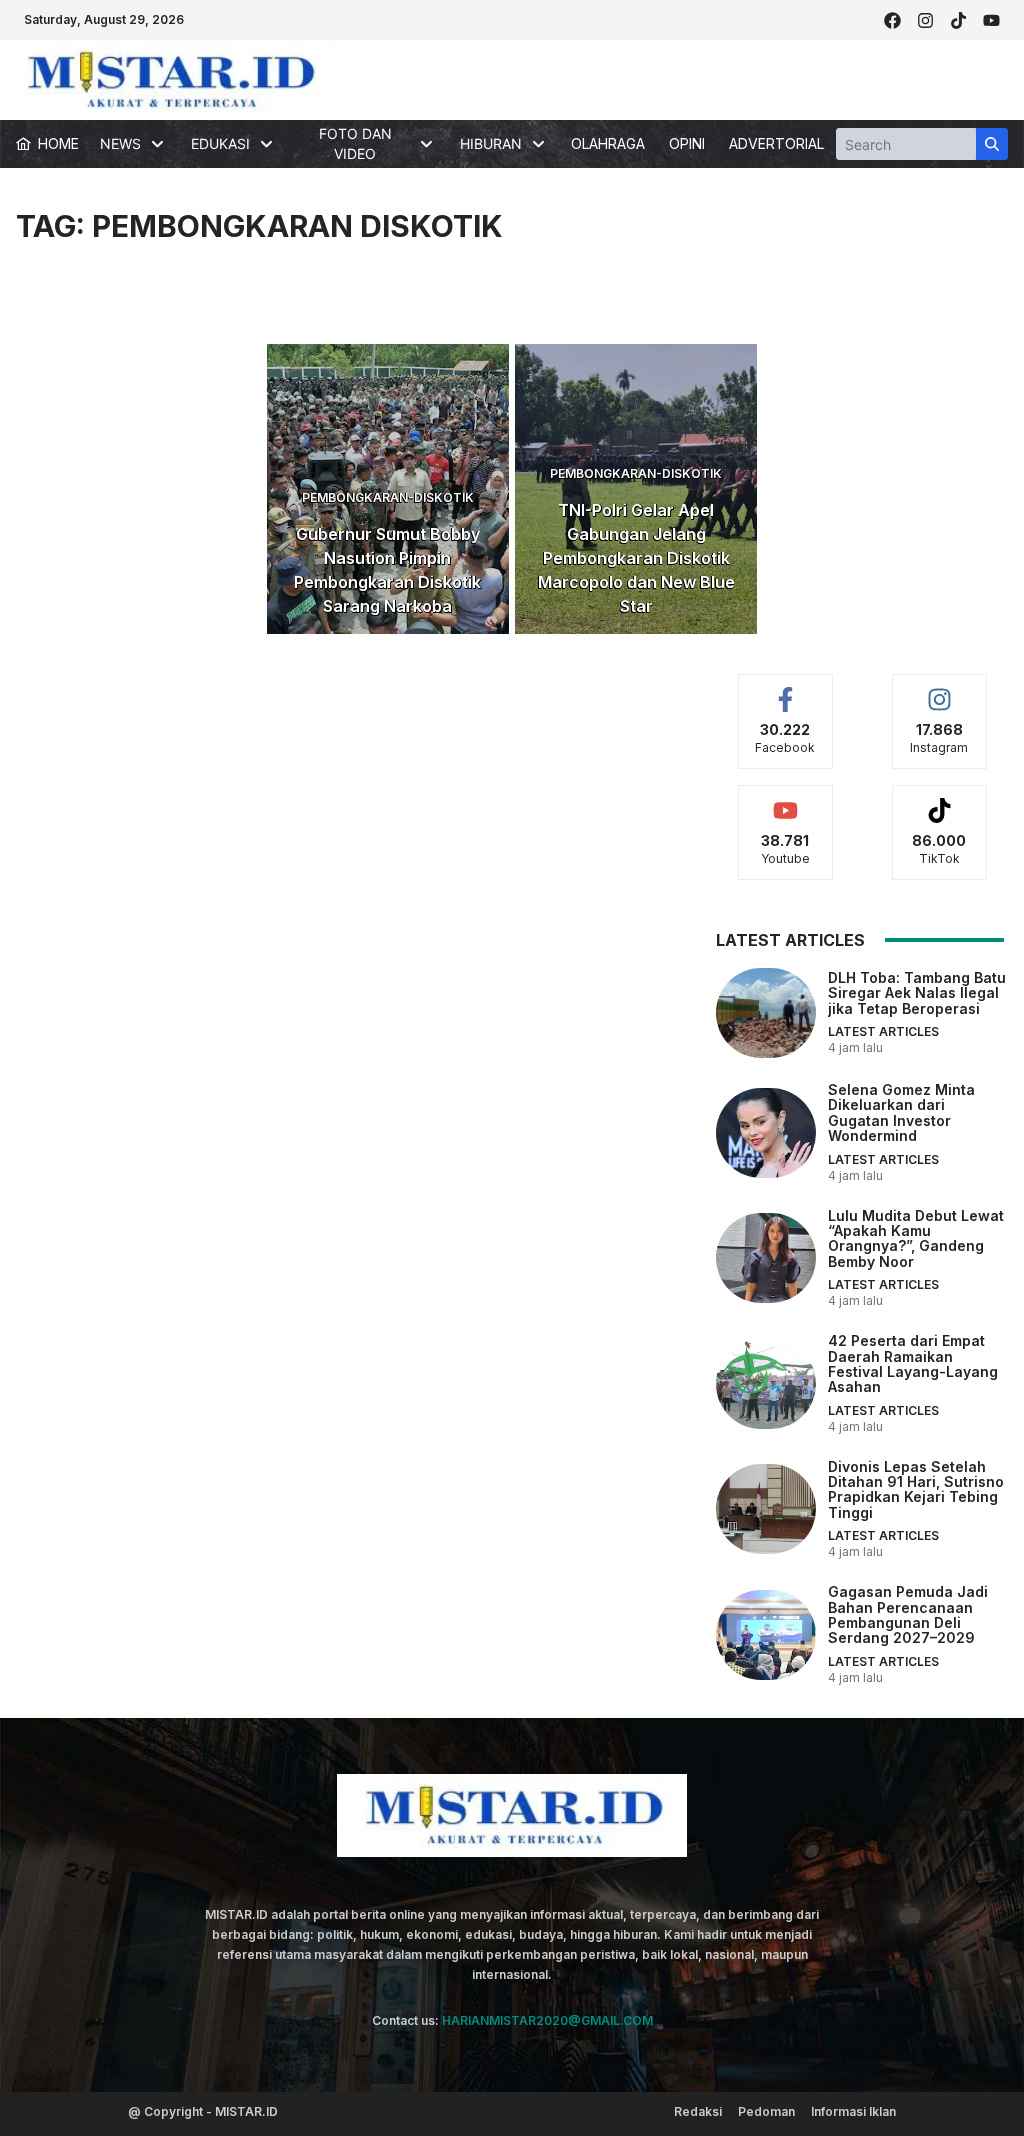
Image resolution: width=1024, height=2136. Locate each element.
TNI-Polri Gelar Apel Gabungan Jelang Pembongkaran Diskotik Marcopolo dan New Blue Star (636, 558)
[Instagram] (925, 20)
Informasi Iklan (853, 2111)
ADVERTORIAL (776, 143)
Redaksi (698, 2111)
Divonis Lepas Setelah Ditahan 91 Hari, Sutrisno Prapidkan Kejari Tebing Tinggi (916, 1489)
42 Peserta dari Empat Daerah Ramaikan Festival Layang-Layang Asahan (913, 1363)
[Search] (992, 144)
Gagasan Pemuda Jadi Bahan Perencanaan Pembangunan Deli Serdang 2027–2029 (908, 1614)
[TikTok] (958, 20)
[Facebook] (892, 20)
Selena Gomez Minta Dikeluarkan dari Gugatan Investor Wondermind (901, 1112)
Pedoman (766, 2111)
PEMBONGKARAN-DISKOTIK (388, 497)
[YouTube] (991, 20)
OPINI (687, 143)
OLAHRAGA (608, 143)
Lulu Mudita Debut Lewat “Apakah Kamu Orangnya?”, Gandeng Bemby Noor (916, 1238)
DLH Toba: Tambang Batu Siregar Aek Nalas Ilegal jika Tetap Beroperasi (917, 993)
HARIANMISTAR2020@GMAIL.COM (547, 2020)
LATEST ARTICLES (883, 1031)
